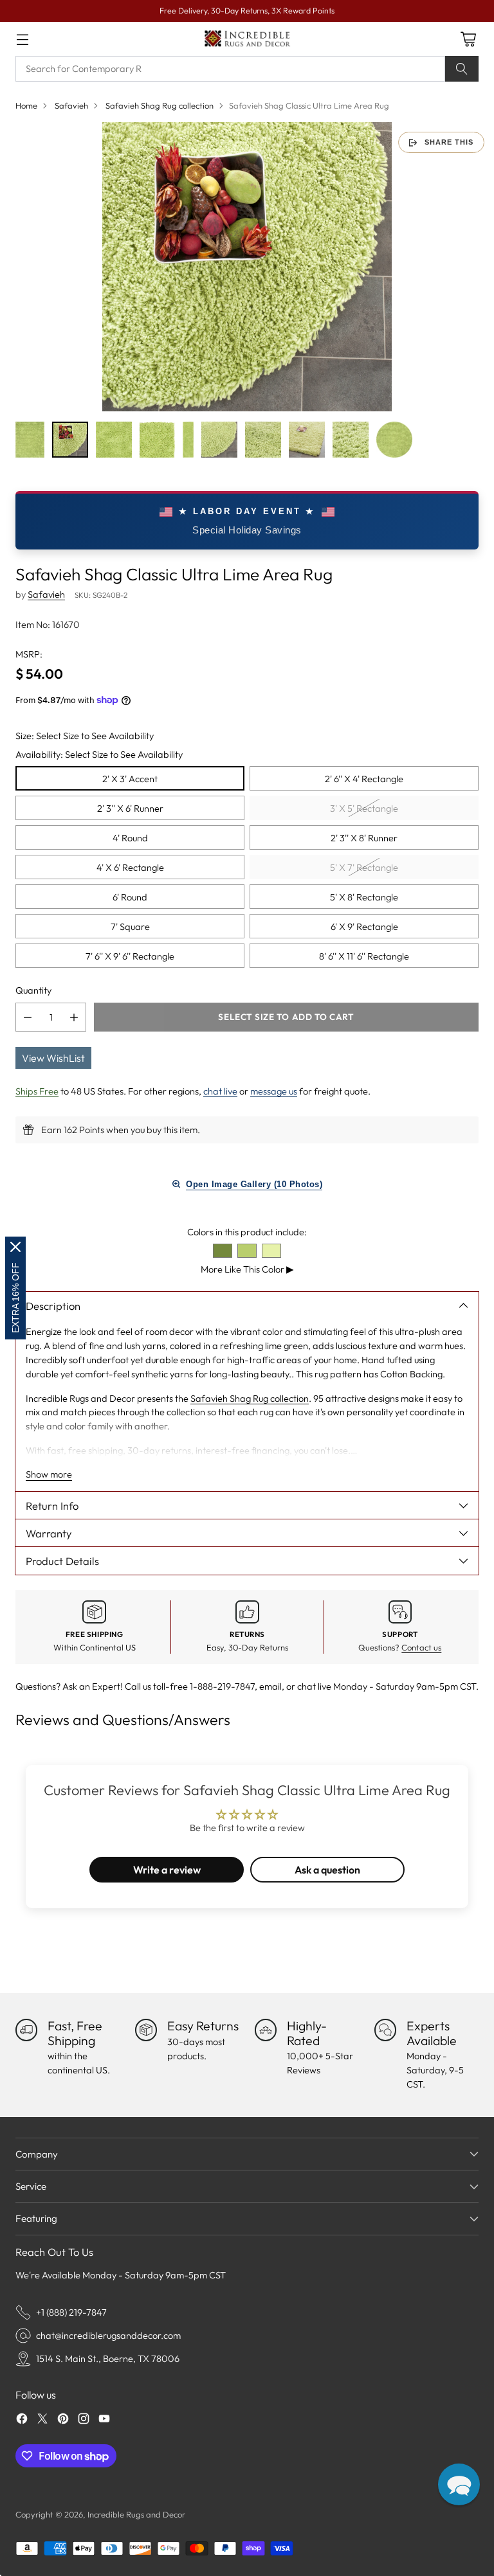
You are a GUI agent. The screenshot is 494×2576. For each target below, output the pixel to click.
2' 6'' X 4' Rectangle (364, 779)
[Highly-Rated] (266, 2030)
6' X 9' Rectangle (364, 926)
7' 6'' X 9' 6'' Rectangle (130, 956)
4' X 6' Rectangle (130, 867)
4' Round (130, 838)
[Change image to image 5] (188, 440)
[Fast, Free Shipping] (26, 2030)
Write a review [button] (167, 1870)
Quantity (33, 990)
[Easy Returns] (146, 2030)
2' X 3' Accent (130, 779)
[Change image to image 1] (30, 440)
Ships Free (37, 1091)
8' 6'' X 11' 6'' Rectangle (364, 956)
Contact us (421, 1647)
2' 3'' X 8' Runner (364, 838)
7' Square (130, 926)
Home (26, 105)
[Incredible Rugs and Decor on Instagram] (84, 2420)
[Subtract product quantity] (28, 1017)
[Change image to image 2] (70, 440)
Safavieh (71, 105)
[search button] (462, 69)
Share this (449, 142)
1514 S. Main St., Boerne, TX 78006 (108, 2358)
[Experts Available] (385, 2030)
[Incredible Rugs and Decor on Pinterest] (63, 2420)
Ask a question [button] (327, 1870)
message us (274, 1091)
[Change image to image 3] (114, 440)
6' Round (130, 897)
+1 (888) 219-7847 (71, 2312)
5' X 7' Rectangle (364, 867)
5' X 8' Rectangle (364, 897)
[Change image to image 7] (263, 440)
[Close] (15, 1247)
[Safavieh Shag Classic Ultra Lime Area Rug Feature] (247, 267)
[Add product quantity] (74, 1017)
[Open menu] (22, 39)
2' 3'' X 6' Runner (130, 808)
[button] (459, 2484)
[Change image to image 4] (158, 440)
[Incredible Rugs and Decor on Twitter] (42, 2420)
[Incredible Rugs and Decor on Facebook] (22, 2420)
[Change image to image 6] (219, 440)
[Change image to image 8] (307, 440)
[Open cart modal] (468, 39)
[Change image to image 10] (394, 440)
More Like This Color (247, 1269)
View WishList (53, 1058)
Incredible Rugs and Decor (136, 2514)
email (270, 1686)
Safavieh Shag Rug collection (160, 105)
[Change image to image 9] (351, 440)
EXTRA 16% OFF (15, 1298)
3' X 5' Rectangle (364, 808)
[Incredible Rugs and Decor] (247, 39)
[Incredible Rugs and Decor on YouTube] (104, 2420)
